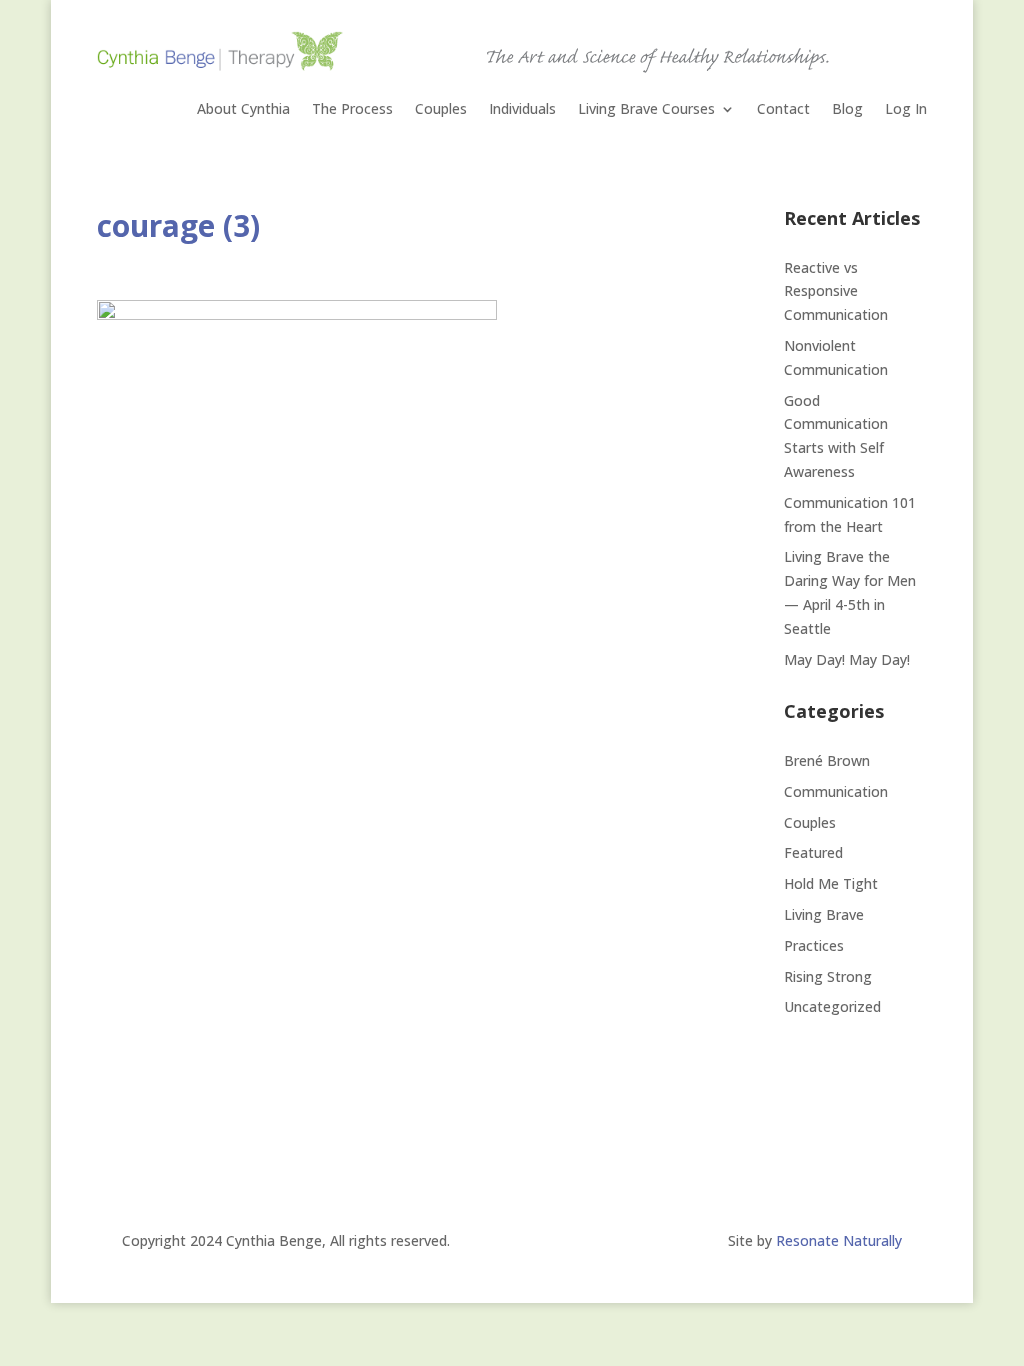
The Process (352, 110)
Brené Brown (827, 760)
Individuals (522, 110)
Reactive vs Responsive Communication (838, 291)
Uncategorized (832, 1006)
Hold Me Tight (831, 883)
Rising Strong (828, 976)
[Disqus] (402, 885)
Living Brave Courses (646, 110)
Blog (847, 110)
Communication (836, 791)
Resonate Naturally (839, 1240)
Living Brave (824, 914)
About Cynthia (243, 110)
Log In (906, 110)
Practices (814, 945)
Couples (441, 110)
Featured (813, 852)
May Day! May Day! (847, 659)
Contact (783, 110)
